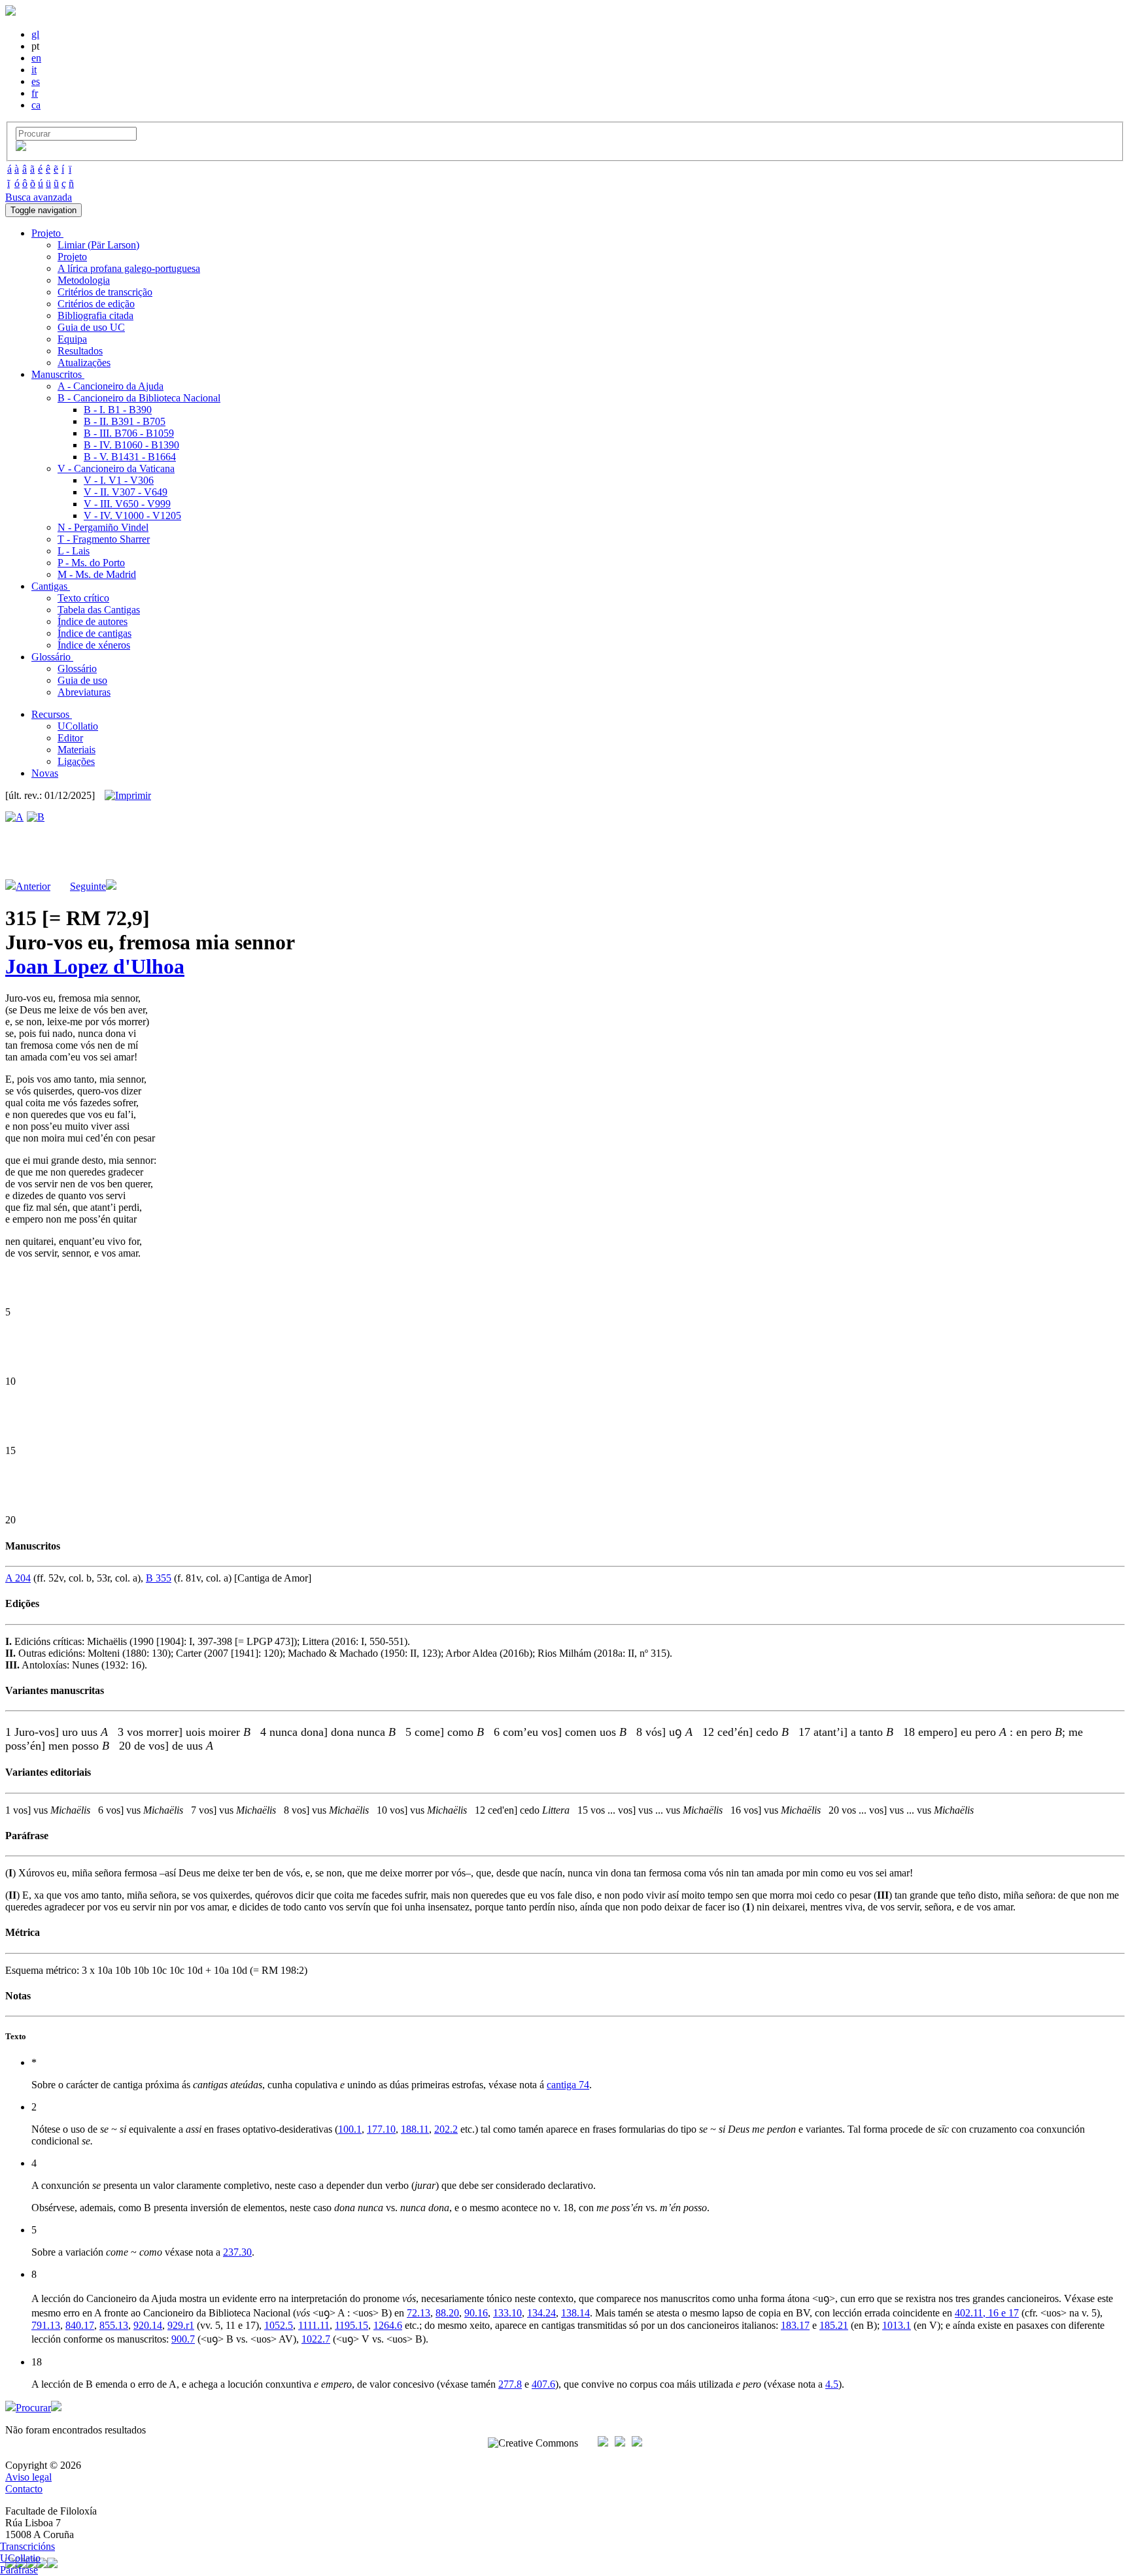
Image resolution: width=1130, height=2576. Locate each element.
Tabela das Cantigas (99, 610)
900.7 (183, 2339)
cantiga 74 (568, 2085)
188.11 (415, 2129)
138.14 (575, 2313)
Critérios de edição (96, 304)
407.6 (543, 2384)
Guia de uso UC (91, 327)
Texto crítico (83, 598)
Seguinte (88, 886)
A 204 (18, 1578)
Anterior (33, 886)
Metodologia (84, 280)
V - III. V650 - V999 (127, 504)
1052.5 (279, 2325)
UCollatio (78, 726)
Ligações (76, 761)
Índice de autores (93, 621)
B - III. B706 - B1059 (129, 433)
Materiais (77, 750)
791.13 (46, 2325)
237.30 (237, 2252)
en (36, 58)
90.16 (476, 2313)
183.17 (795, 2325)
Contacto (24, 2489)
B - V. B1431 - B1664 (130, 457)
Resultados (80, 351)
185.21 (834, 2325)
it (34, 70)
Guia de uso (82, 680)
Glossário (77, 669)
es (36, 81)
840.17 (80, 2325)
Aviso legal (28, 2477)
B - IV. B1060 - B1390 (131, 445)
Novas (45, 773)
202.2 (446, 2129)
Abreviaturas (84, 692)
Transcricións (27, 2546)
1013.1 (897, 2325)
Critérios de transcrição (105, 292)
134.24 (541, 2313)
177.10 (381, 2129)
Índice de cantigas (94, 633)
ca (36, 105)
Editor (70, 738)
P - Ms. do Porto (91, 563)
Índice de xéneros (94, 645)
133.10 (507, 2313)
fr (35, 93)
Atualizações (84, 363)
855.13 (114, 2325)
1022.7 (316, 2339)
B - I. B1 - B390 (118, 410)
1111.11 (314, 2325)
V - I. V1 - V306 (119, 480)
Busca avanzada (39, 197)
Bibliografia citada (95, 315)
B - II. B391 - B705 (125, 421)
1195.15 (351, 2325)
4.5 (832, 2384)
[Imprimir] (128, 796)
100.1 (350, 2129)
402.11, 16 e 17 (987, 2313)
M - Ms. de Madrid (97, 574)
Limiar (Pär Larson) (98, 245)
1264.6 (388, 2325)
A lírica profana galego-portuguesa (129, 268)
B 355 (159, 1578)
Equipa (72, 339)
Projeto (72, 257)
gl (35, 34)
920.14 (148, 2325)
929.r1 (181, 2325)
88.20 (447, 2313)
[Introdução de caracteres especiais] (21, 147)
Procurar (33, 2408)
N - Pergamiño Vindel (103, 527)
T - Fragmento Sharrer (104, 539)
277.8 (510, 2384)
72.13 (419, 2313)
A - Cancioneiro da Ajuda (111, 386)
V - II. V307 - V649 (126, 492)
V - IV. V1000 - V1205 (132, 516)
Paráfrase (19, 2570)
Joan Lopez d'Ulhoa (95, 966)
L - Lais (74, 551)
